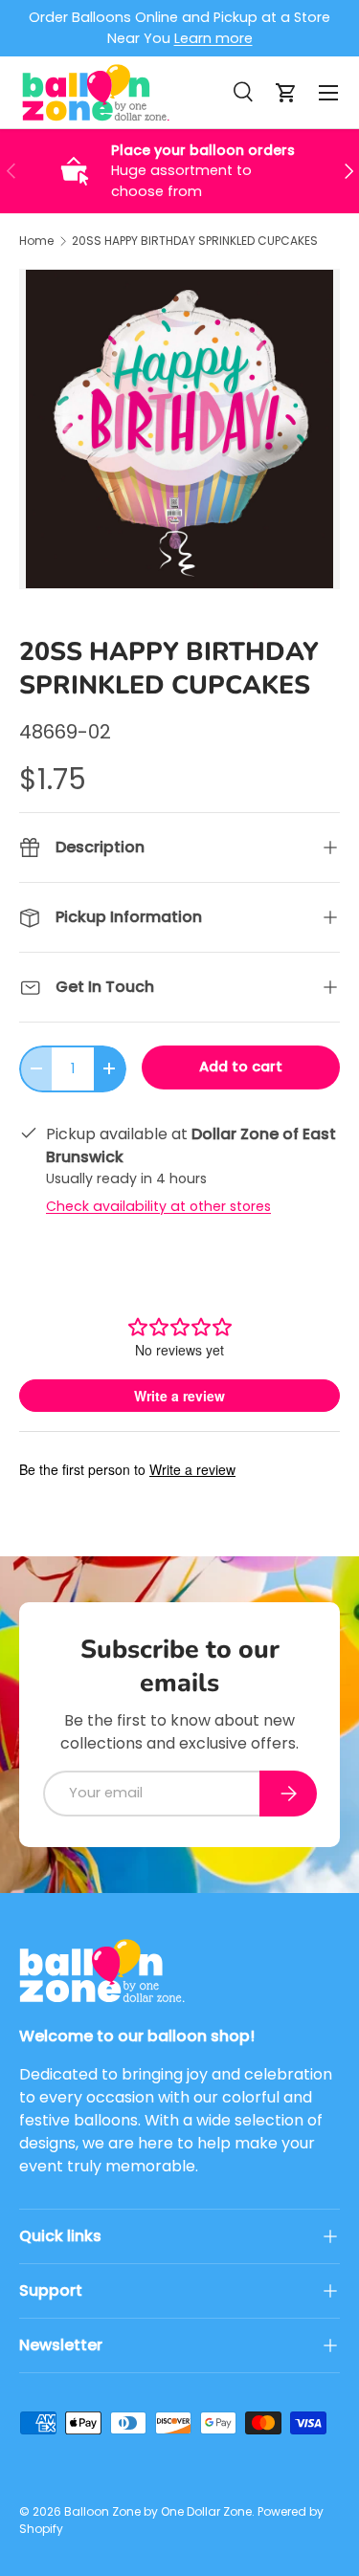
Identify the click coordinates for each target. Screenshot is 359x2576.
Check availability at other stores (158, 1206)
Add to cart (241, 1067)
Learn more (213, 38)
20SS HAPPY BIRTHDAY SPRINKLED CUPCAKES (195, 241)
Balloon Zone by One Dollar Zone (158, 2511)
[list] (179, 429)
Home (36, 241)
